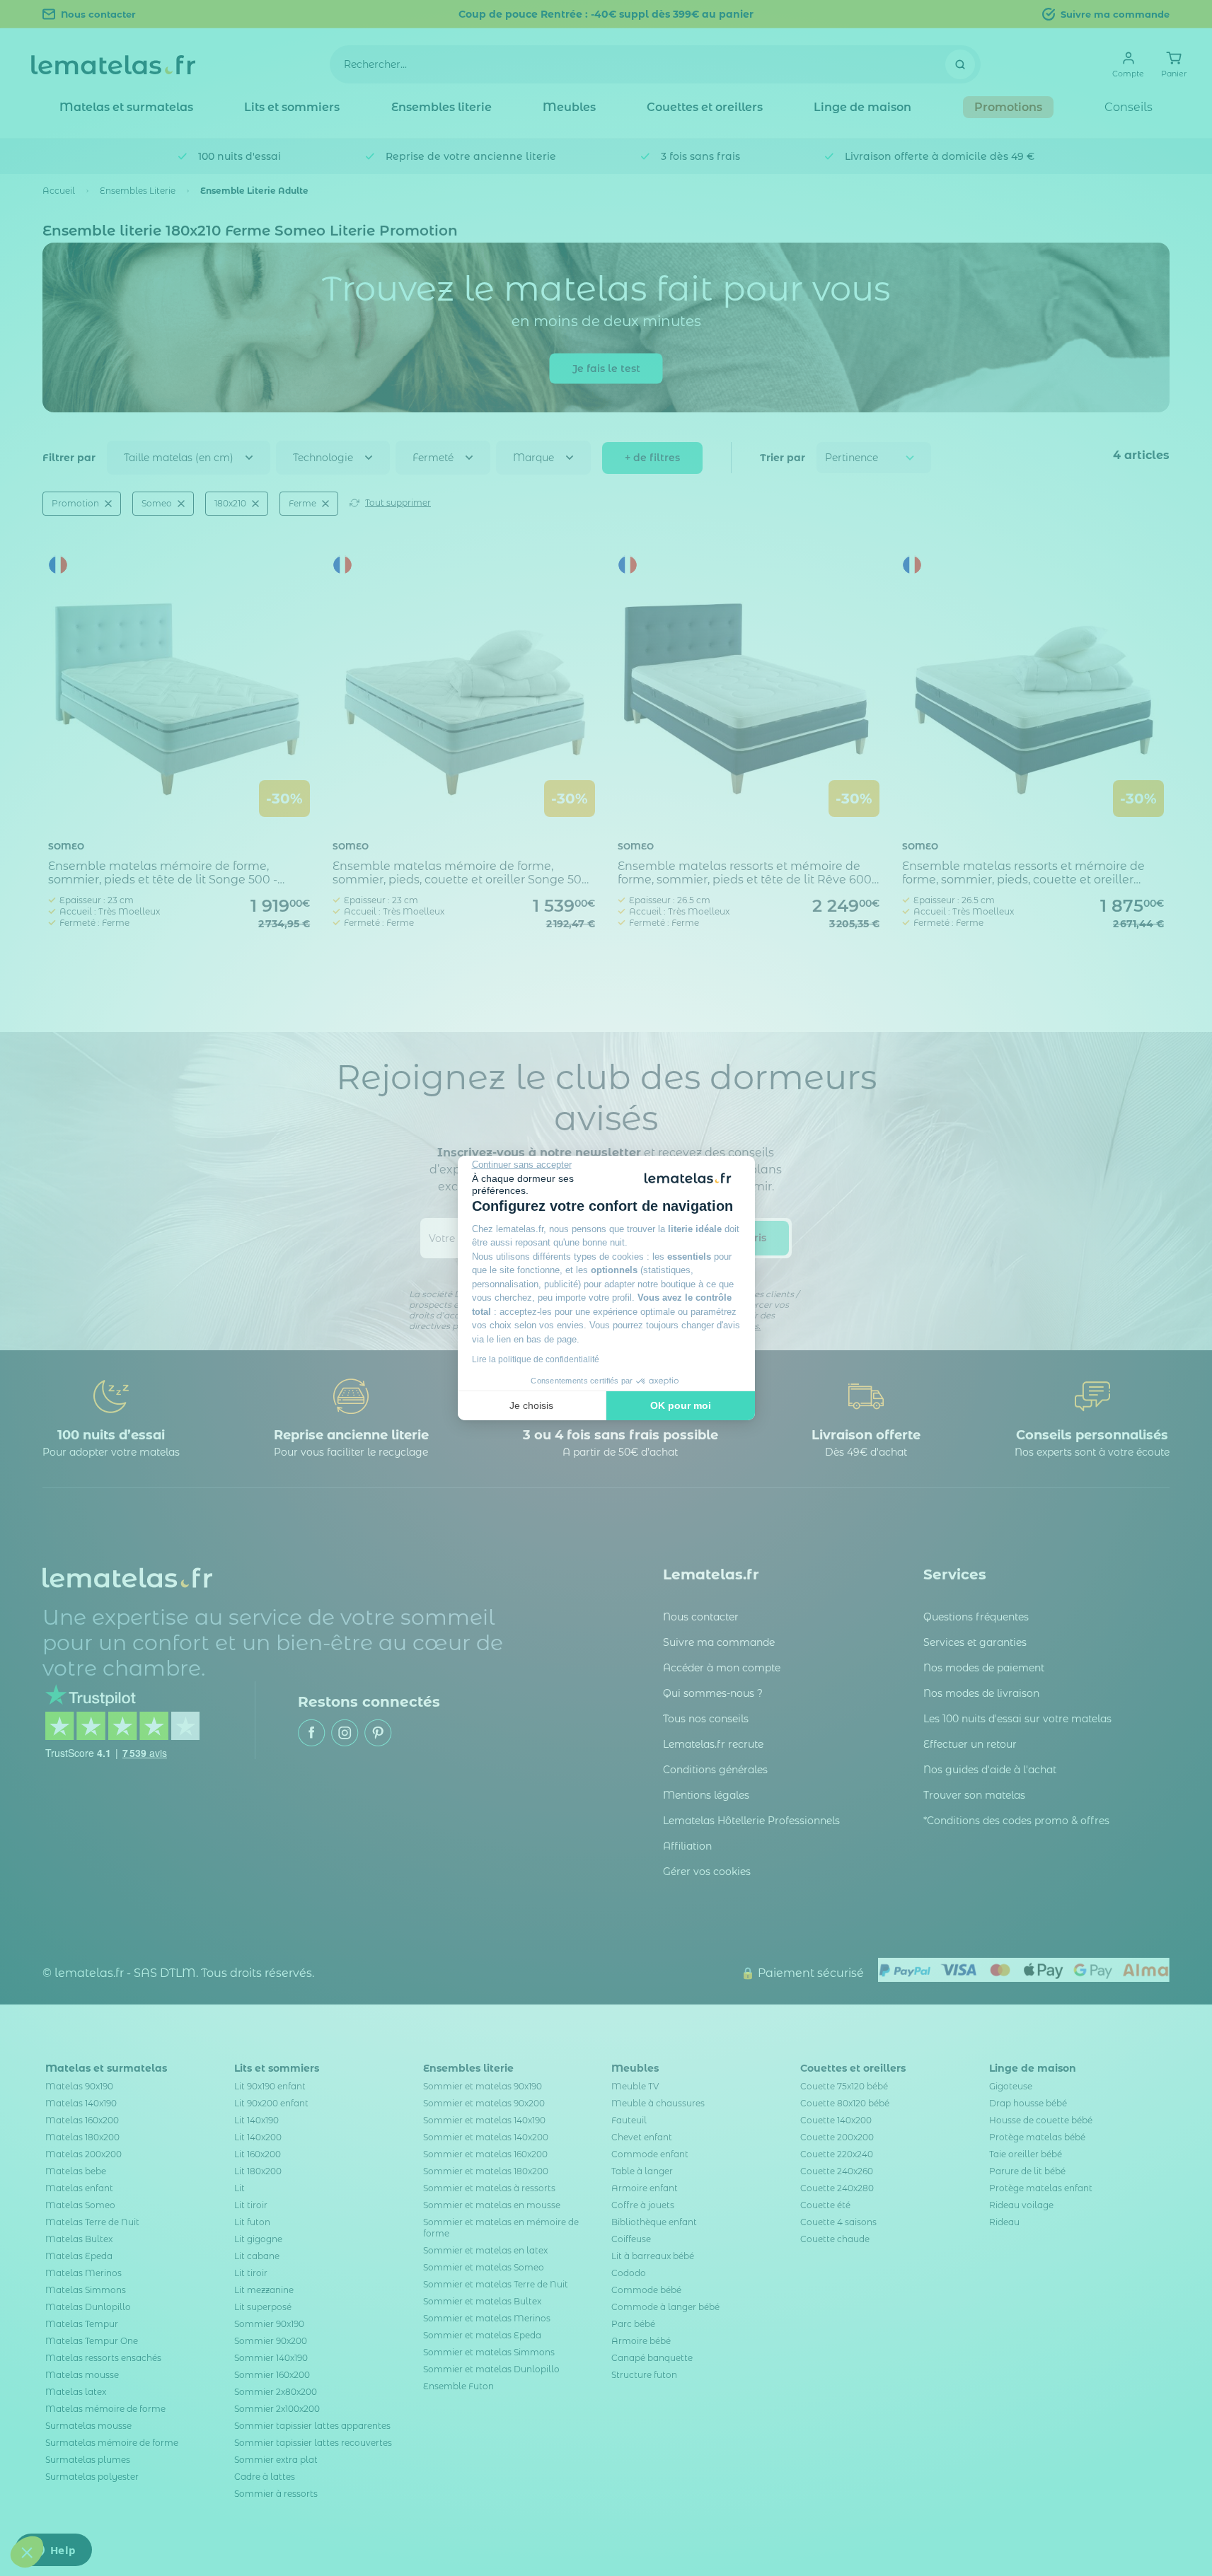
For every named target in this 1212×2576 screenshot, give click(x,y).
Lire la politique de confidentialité (536, 1359)
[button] (27, 2552)
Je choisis (531, 1405)
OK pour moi (681, 1405)
